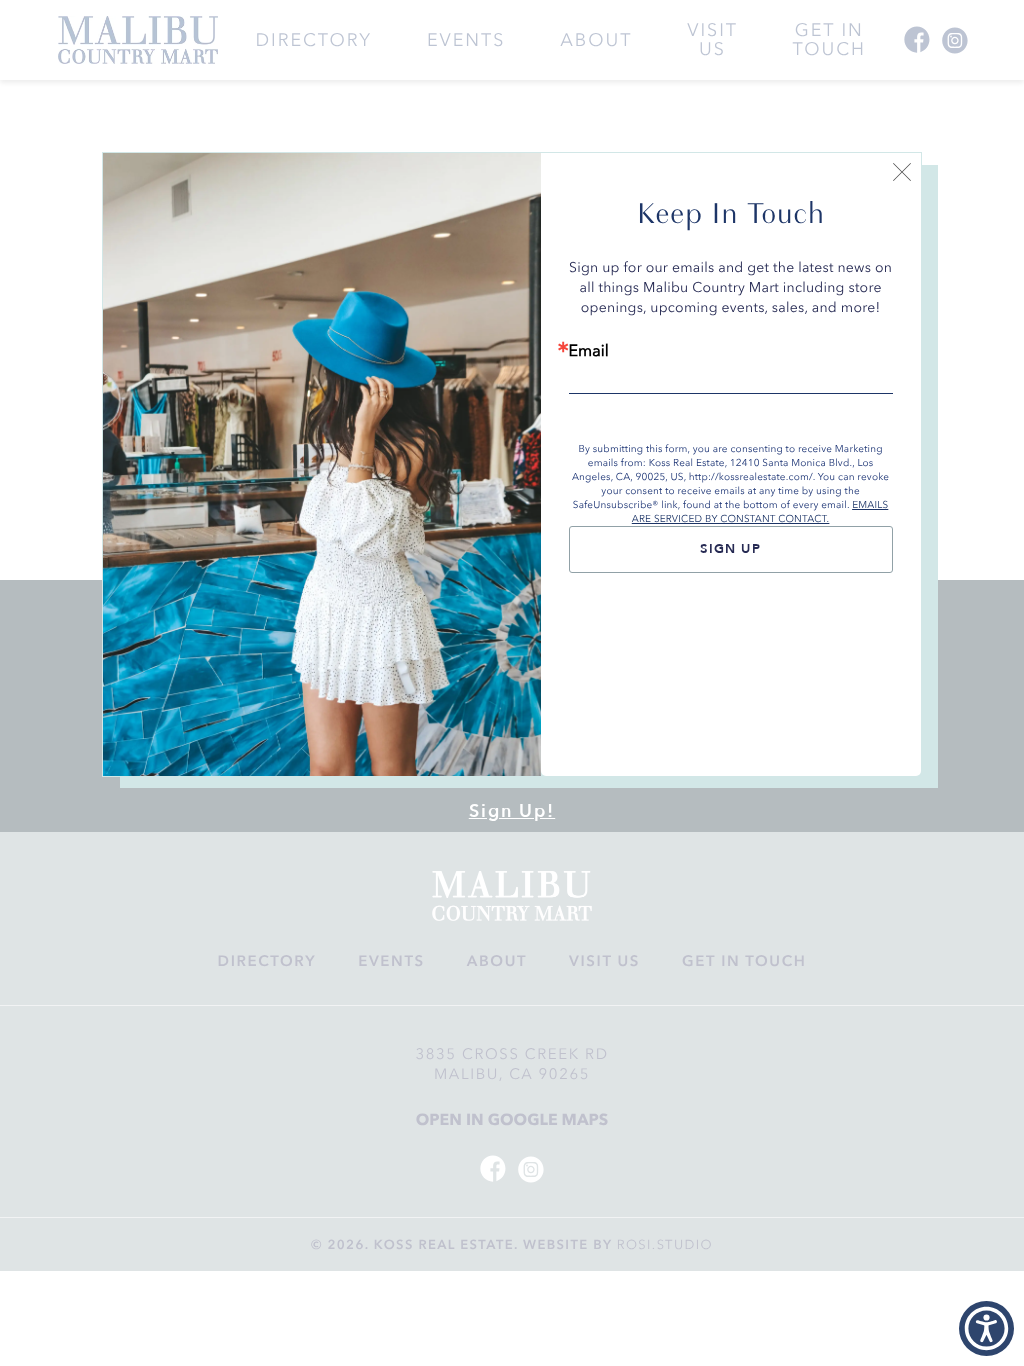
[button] (986, 1328)
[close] (902, 175)
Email (589, 351)
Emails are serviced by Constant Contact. (760, 512)
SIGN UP (730, 549)
